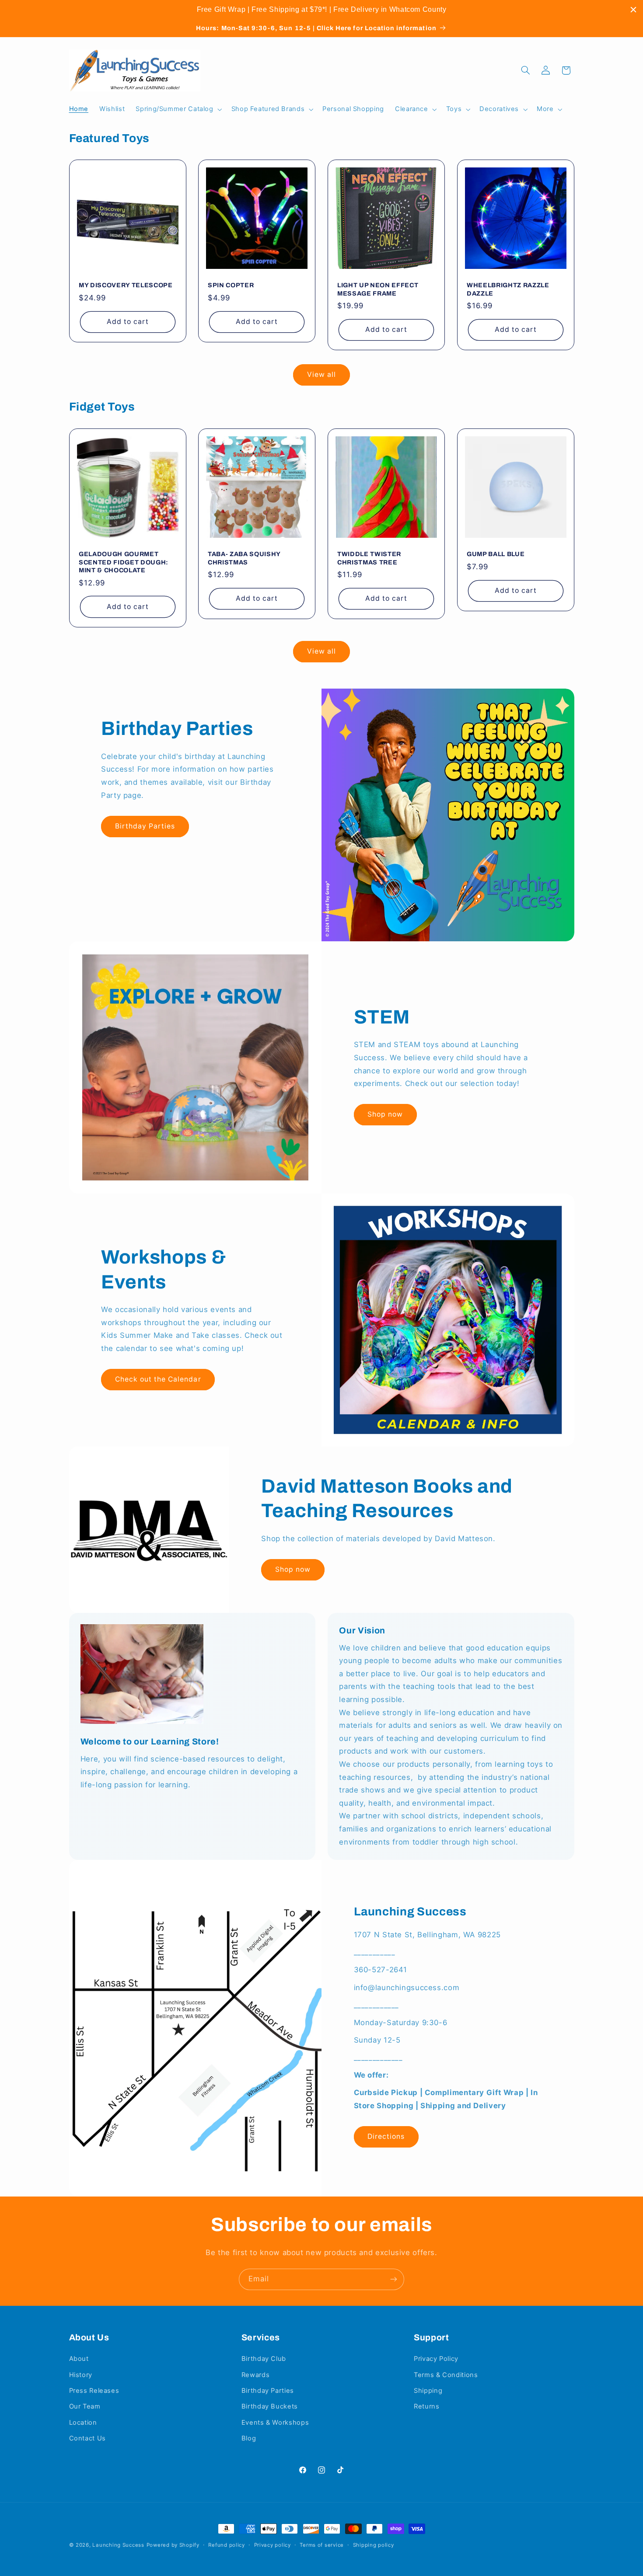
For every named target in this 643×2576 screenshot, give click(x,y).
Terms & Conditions (446, 2375)
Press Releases (94, 2391)
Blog (249, 2438)
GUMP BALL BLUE (496, 554)
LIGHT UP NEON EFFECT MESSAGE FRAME (378, 289)
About (79, 2359)
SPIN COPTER (231, 285)
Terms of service (322, 2545)
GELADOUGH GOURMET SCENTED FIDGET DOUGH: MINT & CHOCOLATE (124, 562)
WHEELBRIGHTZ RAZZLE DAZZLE (508, 289)
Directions (386, 2136)
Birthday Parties (145, 826)
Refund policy (227, 2545)
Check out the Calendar (158, 1379)
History (81, 2375)
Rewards (255, 2375)
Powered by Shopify (173, 2545)
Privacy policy (273, 2545)
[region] (321, 10)
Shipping (428, 2391)
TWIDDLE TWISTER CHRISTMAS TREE (369, 558)
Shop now (385, 1114)
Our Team (85, 2406)
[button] (178, 109)
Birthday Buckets (270, 2406)
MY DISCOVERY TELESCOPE (126, 285)
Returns (426, 2406)
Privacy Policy (436, 2359)
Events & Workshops (275, 2423)
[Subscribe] (394, 2279)
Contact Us (87, 2438)
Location (83, 2423)
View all (321, 374)
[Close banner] (633, 10)
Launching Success (118, 2545)
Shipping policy (374, 2545)
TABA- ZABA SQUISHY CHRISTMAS (244, 558)
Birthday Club (264, 2359)
